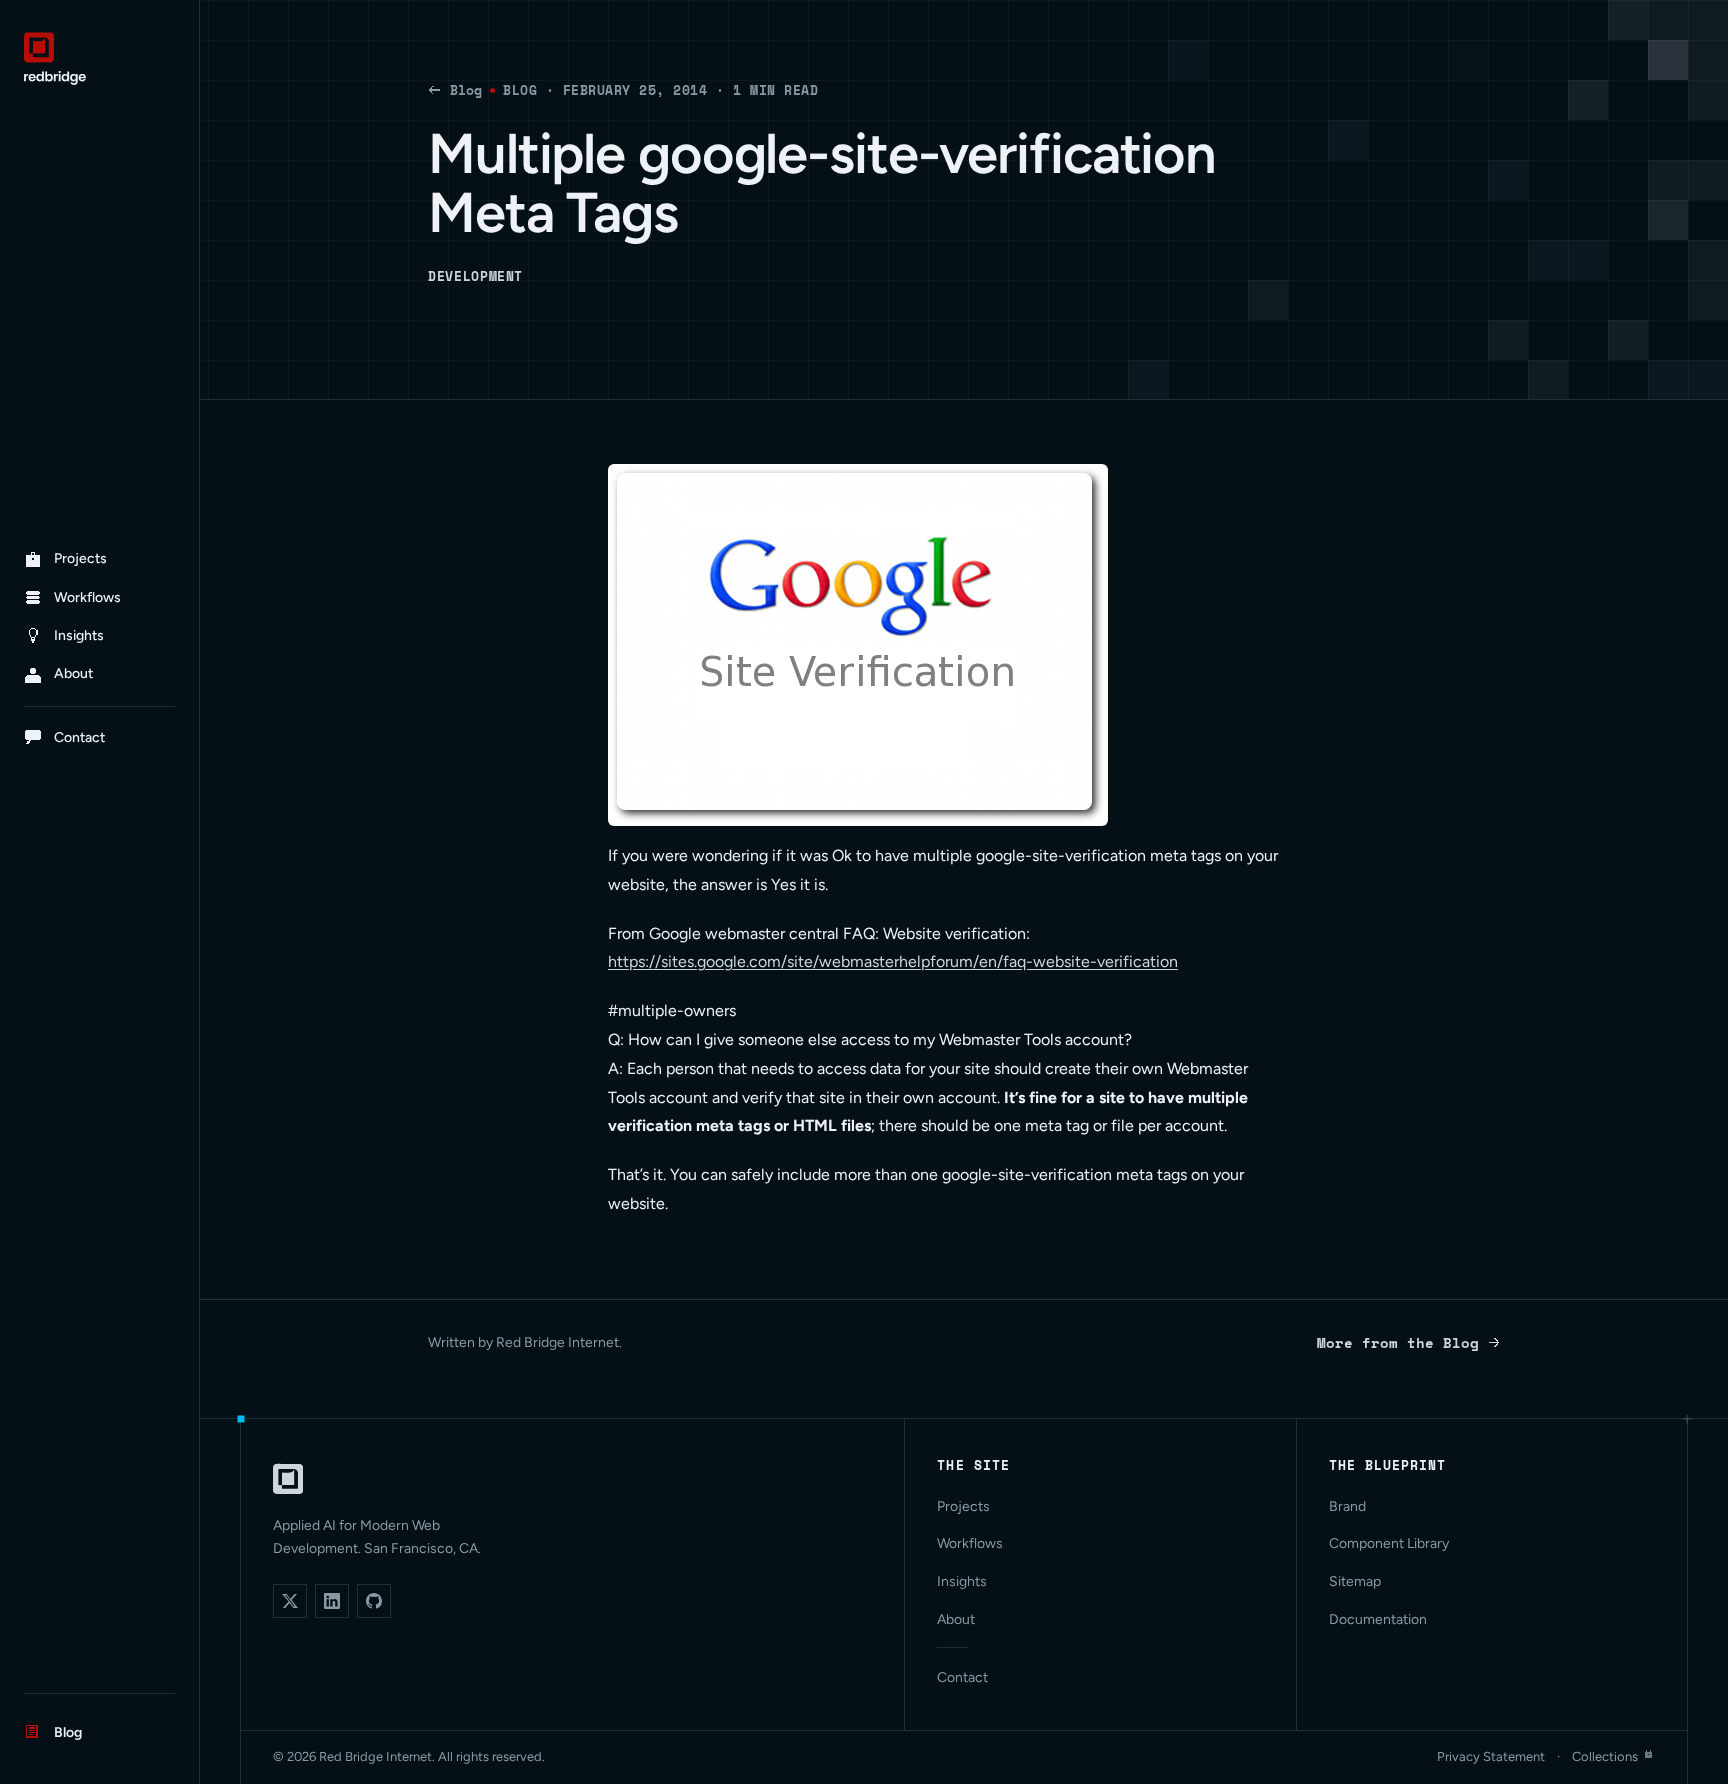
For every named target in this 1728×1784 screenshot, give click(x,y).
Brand (1347, 1506)
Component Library (1389, 1543)
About (956, 1619)
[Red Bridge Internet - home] (99, 58)
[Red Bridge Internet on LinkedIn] (332, 1601)
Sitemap (1355, 1581)
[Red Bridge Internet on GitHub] (374, 1601)
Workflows (970, 1543)
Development (475, 276)
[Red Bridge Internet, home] (288, 1479)
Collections (1605, 1756)
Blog (466, 90)
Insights (962, 1581)
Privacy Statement (1491, 1756)
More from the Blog (1398, 1342)
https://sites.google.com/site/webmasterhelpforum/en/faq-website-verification (893, 961)
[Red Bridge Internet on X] (290, 1601)
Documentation (1378, 1619)
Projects (963, 1506)
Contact (962, 1677)
